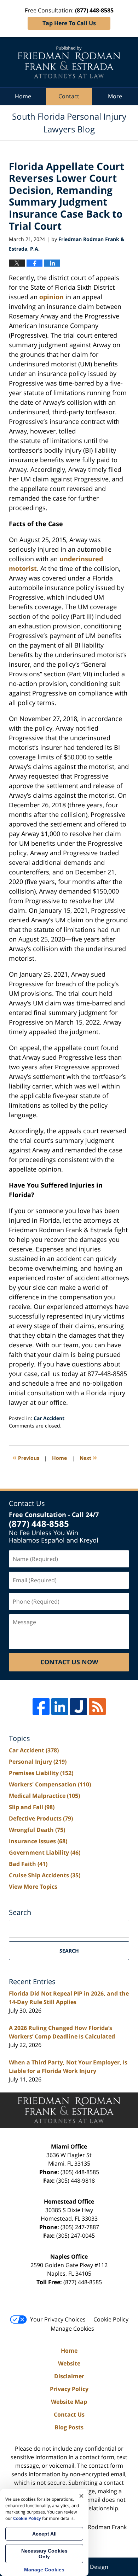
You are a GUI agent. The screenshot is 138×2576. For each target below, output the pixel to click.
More (115, 96)
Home (23, 96)
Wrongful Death (37, 1830)
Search (69, 1951)
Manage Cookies (72, 2329)
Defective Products (41, 1818)
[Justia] (79, 1707)
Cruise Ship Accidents (45, 1875)
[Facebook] (41, 1707)
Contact (69, 96)
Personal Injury (38, 1762)
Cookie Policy (111, 2319)
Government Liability (45, 1852)
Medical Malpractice (44, 1796)
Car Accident (49, 1418)
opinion (51, 297)
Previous (26, 1457)
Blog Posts (69, 2427)
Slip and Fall (32, 1807)
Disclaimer (69, 2376)
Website (69, 2363)
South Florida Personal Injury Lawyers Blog (69, 62)
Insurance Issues (38, 1841)
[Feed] (97, 1707)
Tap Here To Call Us (69, 23)
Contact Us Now (69, 1662)
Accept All (44, 2534)
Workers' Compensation (50, 1784)
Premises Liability (41, 1773)
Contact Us (69, 2414)
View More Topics (33, 1887)
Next (88, 1457)
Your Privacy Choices (58, 2319)
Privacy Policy (69, 2389)
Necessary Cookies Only (44, 2554)
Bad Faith (28, 1864)
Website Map (69, 2402)
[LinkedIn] (60, 1707)
